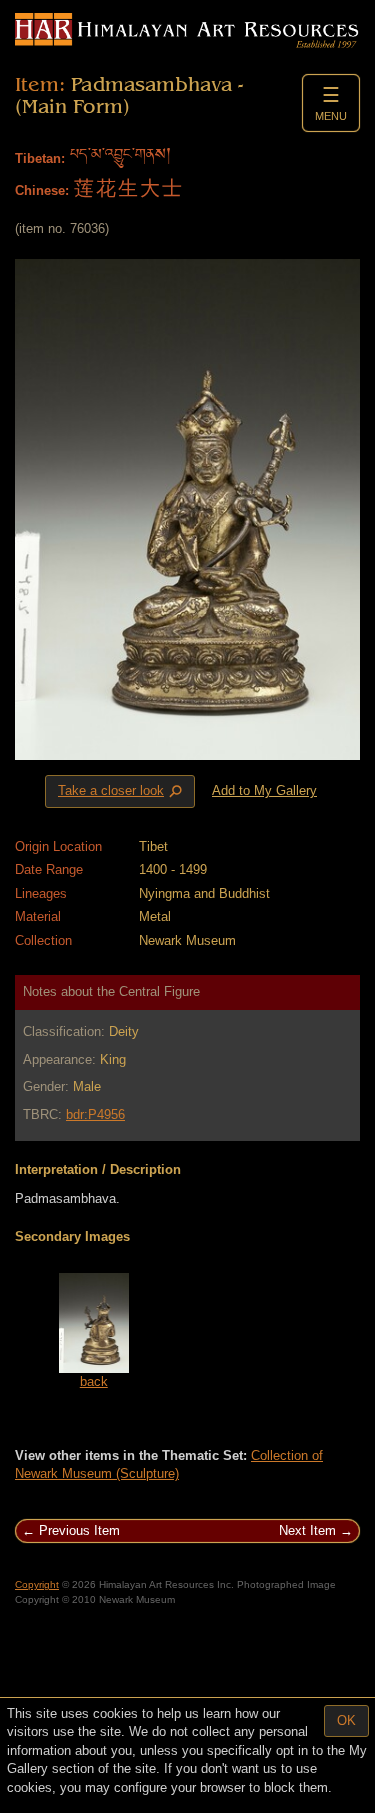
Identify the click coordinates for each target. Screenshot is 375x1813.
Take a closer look (122, 792)
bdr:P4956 (95, 1114)
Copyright (37, 1584)
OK (346, 1720)
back (94, 1381)
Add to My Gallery (264, 790)
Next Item (307, 1530)
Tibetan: (40, 158)
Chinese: (42, 190)
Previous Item (79, 1530)
